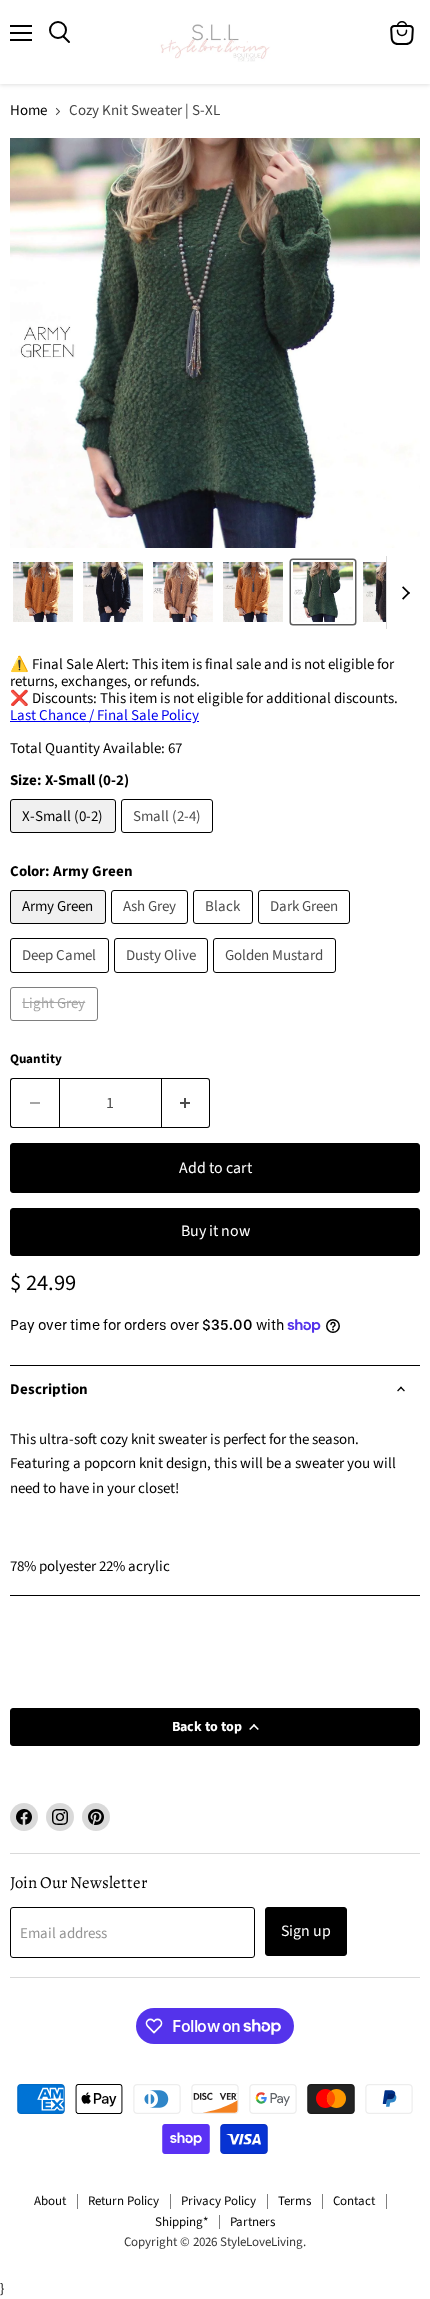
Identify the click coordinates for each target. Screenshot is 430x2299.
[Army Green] (60, 929)
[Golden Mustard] (277, 978)
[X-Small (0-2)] (65, 838)
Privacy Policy (218, 2201)
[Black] (225, 929)
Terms (294, 2201)
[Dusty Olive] (164, 978)
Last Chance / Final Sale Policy (104, 715)
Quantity (36, 1059)
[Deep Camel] (62, 978)
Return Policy (123, 2201)
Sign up (306, 1931)
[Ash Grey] (152, 929)
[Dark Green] (307, 929)
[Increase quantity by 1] (186, 1103)
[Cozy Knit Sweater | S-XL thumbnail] (43, 592)
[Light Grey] (56, 1026)
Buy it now (215, 1231)
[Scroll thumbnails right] (402, 593)
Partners (252, 2222)
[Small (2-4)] (170, 838)
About (50, 2201)
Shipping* (181, 2222)
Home (28, 110)
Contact (354, 2201)
